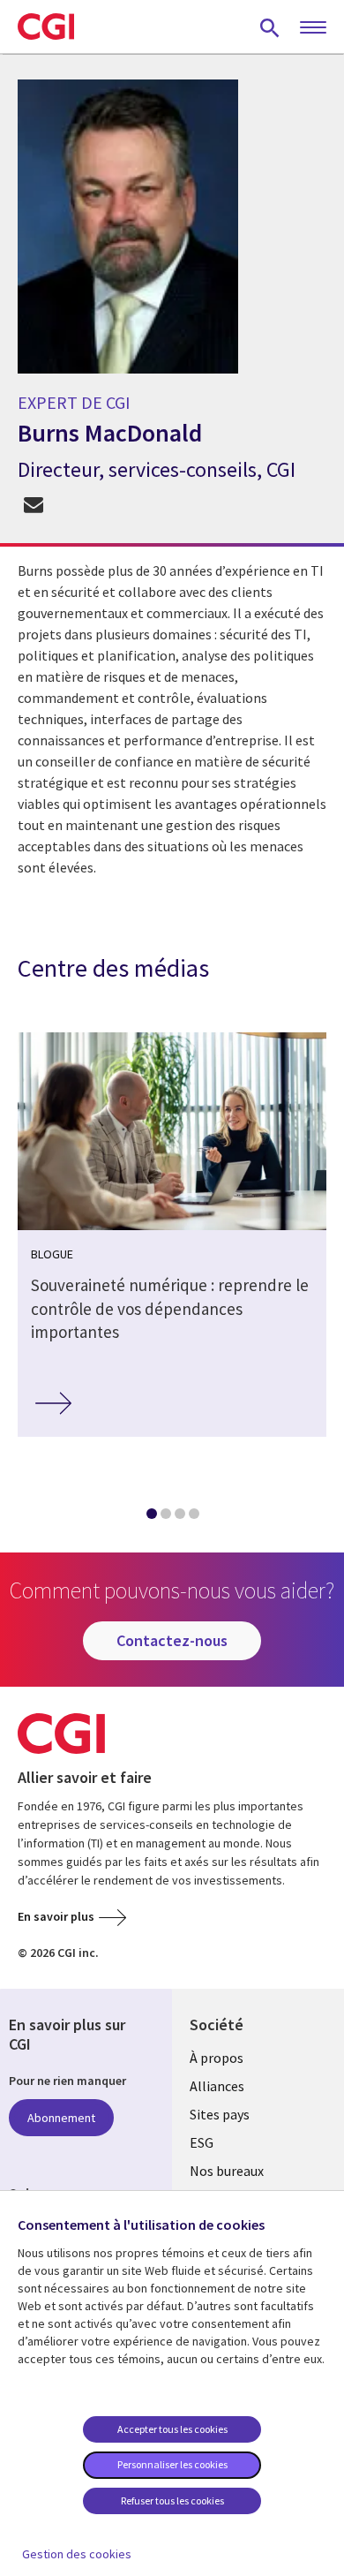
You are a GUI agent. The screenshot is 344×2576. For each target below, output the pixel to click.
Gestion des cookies (77, 2554)
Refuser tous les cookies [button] (172, 2500)
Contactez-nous (172, 1640)
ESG (202, 2142)
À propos (217, 2058)
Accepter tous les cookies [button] (172, 2429)
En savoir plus (56, 1916)
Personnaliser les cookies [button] (172, 2464)
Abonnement (61, 2118)
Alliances (217, 2086)
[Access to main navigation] (313, 28)
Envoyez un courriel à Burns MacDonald (33, 505)
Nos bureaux (227, 2171)
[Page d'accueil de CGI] (46, 26)
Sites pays (220, 2114)
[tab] (151, 1517)
